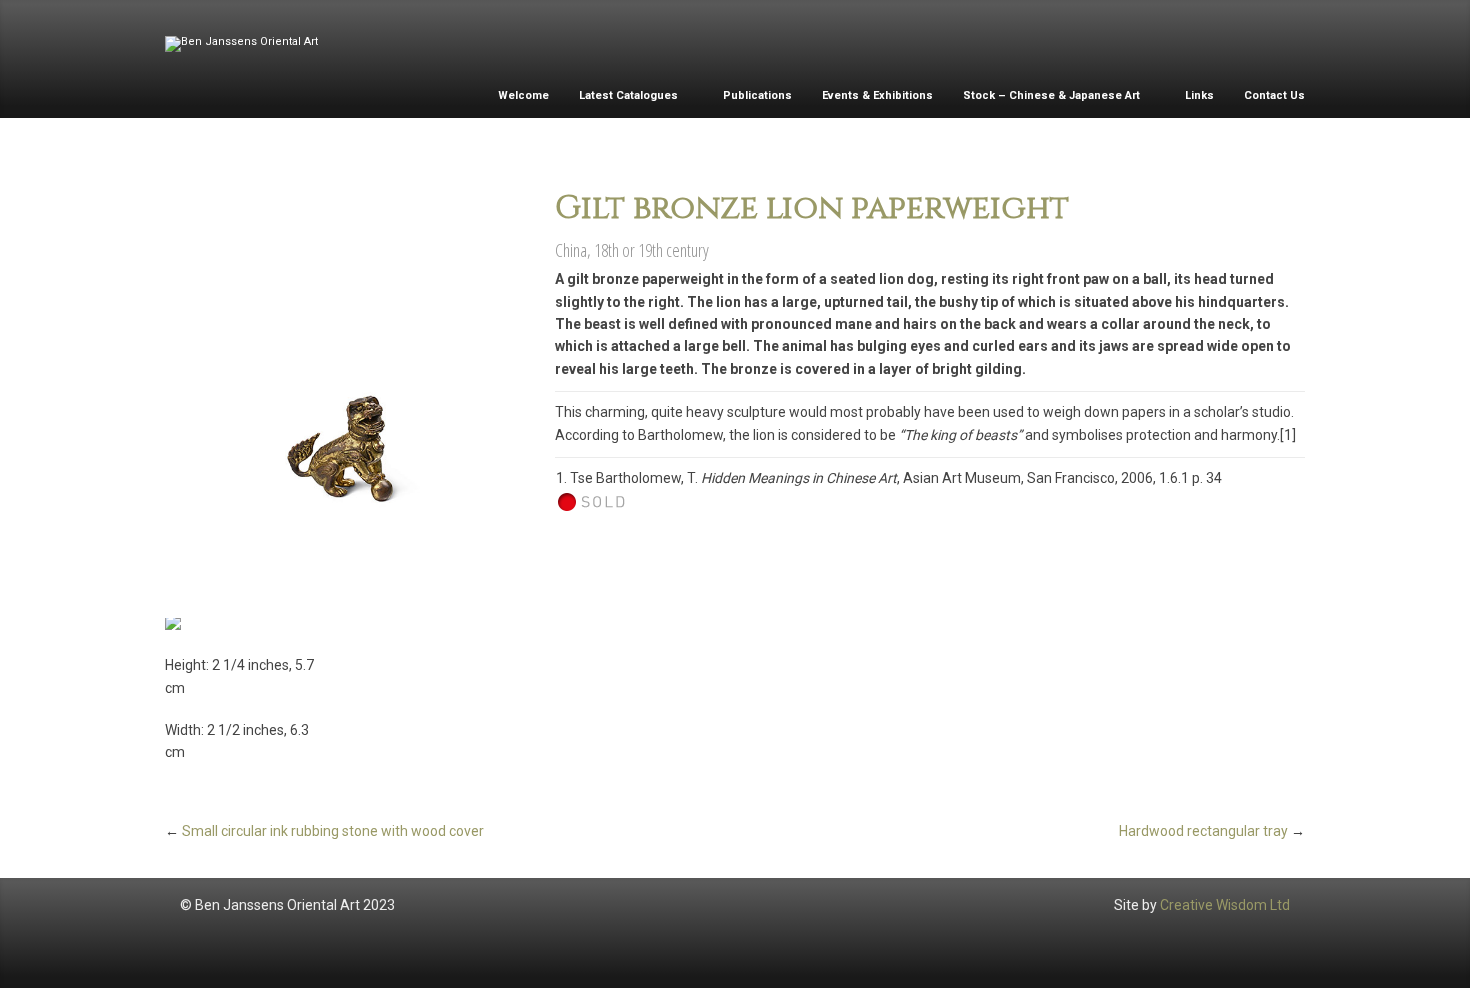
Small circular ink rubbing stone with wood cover (333, 831)
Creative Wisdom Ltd (1225, 905)
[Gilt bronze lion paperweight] (345, 378)
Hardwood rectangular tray (1203, 831)
